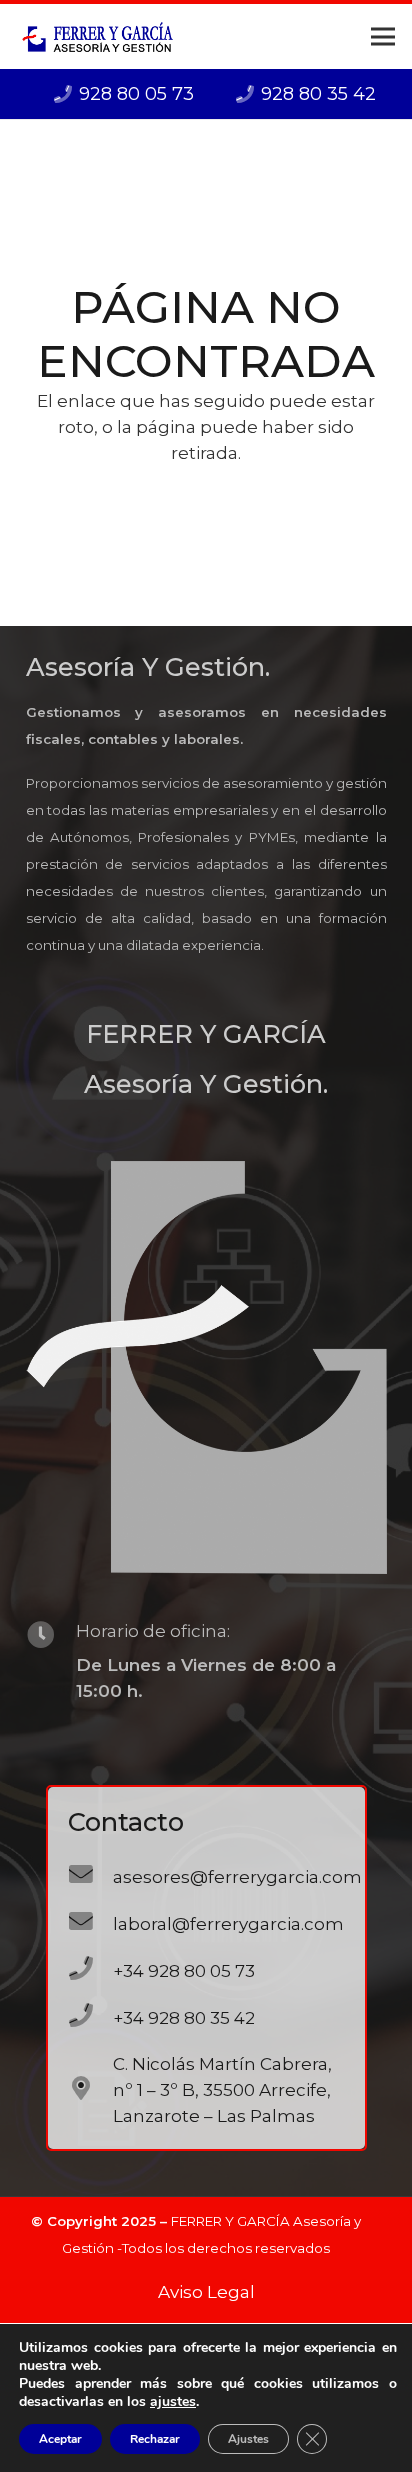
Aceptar (60, 2439)
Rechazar (155, 2439)
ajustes (173, 2402)
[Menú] (382, 37)
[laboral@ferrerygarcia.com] (91, 1923)
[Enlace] (97, 37)
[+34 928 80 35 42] (91, 2017)
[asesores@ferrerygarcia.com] (91, 1876)
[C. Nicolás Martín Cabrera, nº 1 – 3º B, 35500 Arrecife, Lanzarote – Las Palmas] (91, 2090)
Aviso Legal (206, 2292)
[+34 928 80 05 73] (91, 1970)
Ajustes (248, 2439)
